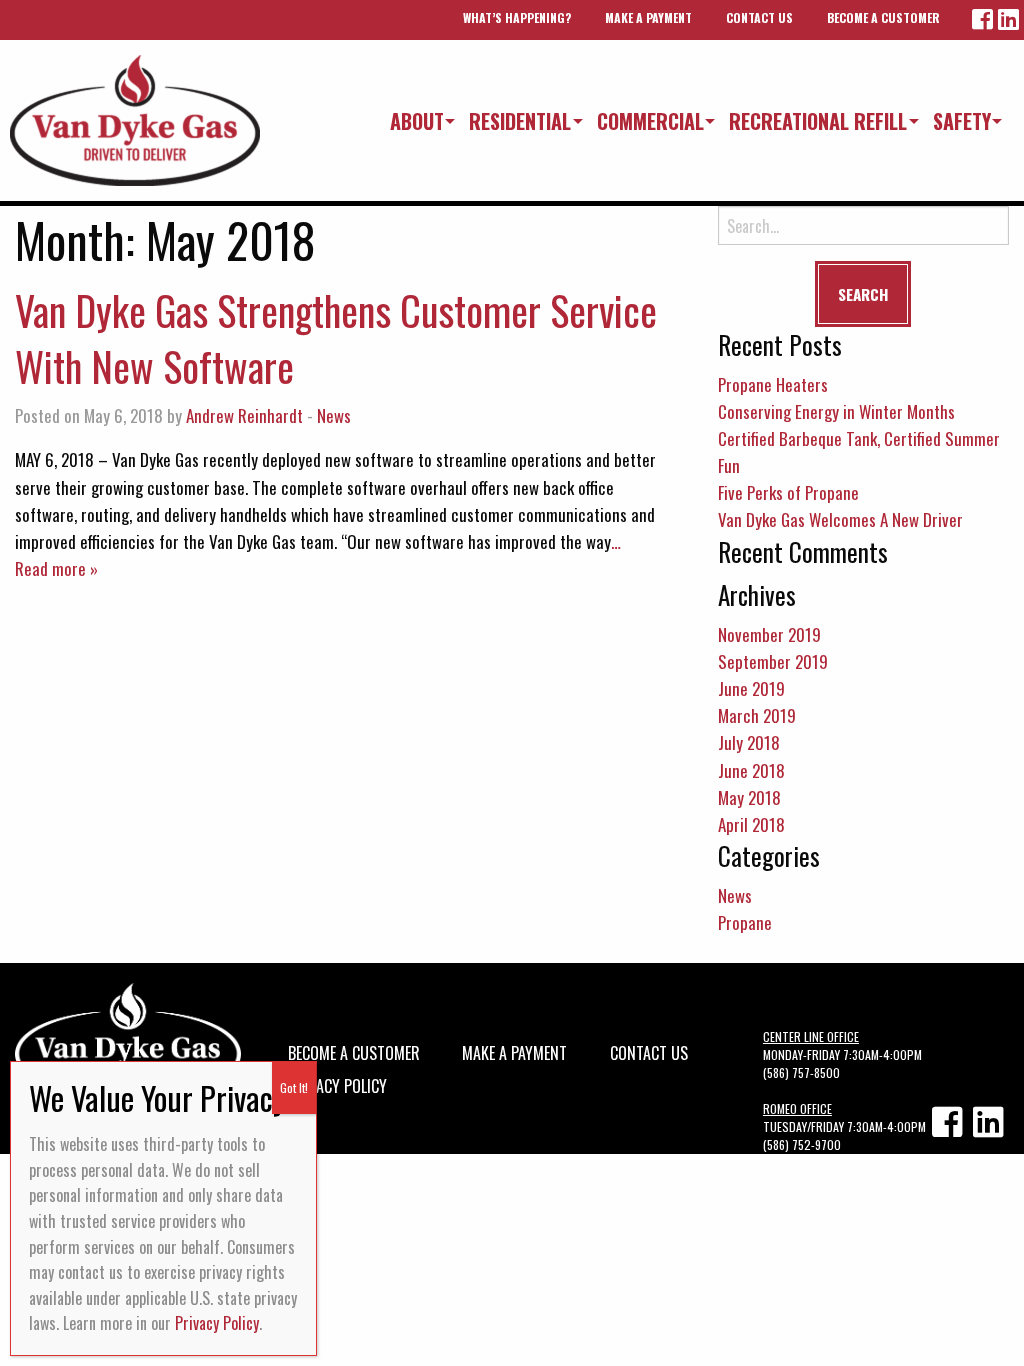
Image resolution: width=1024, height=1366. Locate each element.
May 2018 (749, 797)
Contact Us (759, 17)
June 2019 (751, 688)
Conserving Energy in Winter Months (836, 411)
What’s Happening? (517, 17)
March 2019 (757, 715)
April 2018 (751, 824)
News (334, 415)
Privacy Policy (337, 1084)
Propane (745, 922)
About (417, 121)
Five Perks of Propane (788, 492)
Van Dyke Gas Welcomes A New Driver (840, 519)
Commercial (650, 121)
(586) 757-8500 (801, 1072)
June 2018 (751, 770)
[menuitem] (413, 121)
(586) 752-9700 (802, 1144)
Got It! (294, 1087)
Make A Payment (648, 17)
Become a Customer (883, 17)
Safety (962, 121)
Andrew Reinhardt (244, 415)
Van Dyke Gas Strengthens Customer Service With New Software (336, 338)
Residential (520, 121)
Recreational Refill (818, 121)
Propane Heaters (773, 384)
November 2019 (769, 634)
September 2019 (773, 661)
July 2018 (749, 742)
